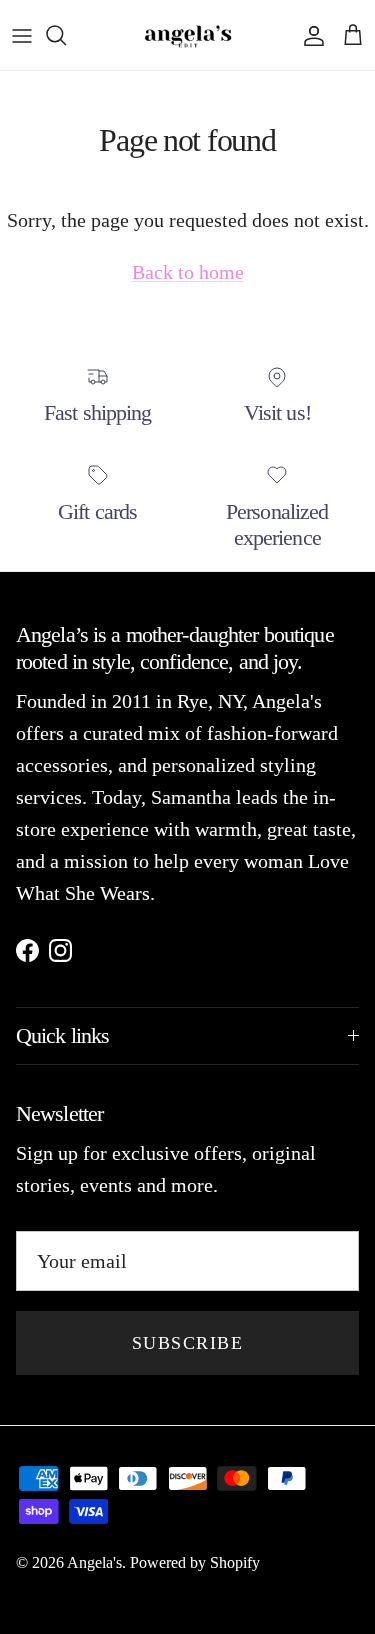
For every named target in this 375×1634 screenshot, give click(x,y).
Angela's (94, 1562)
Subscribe (187, 1343)
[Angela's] (188, 35)
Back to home (188, 272)
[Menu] (22, 35)
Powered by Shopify (195, 1562)
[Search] (66, 35)
